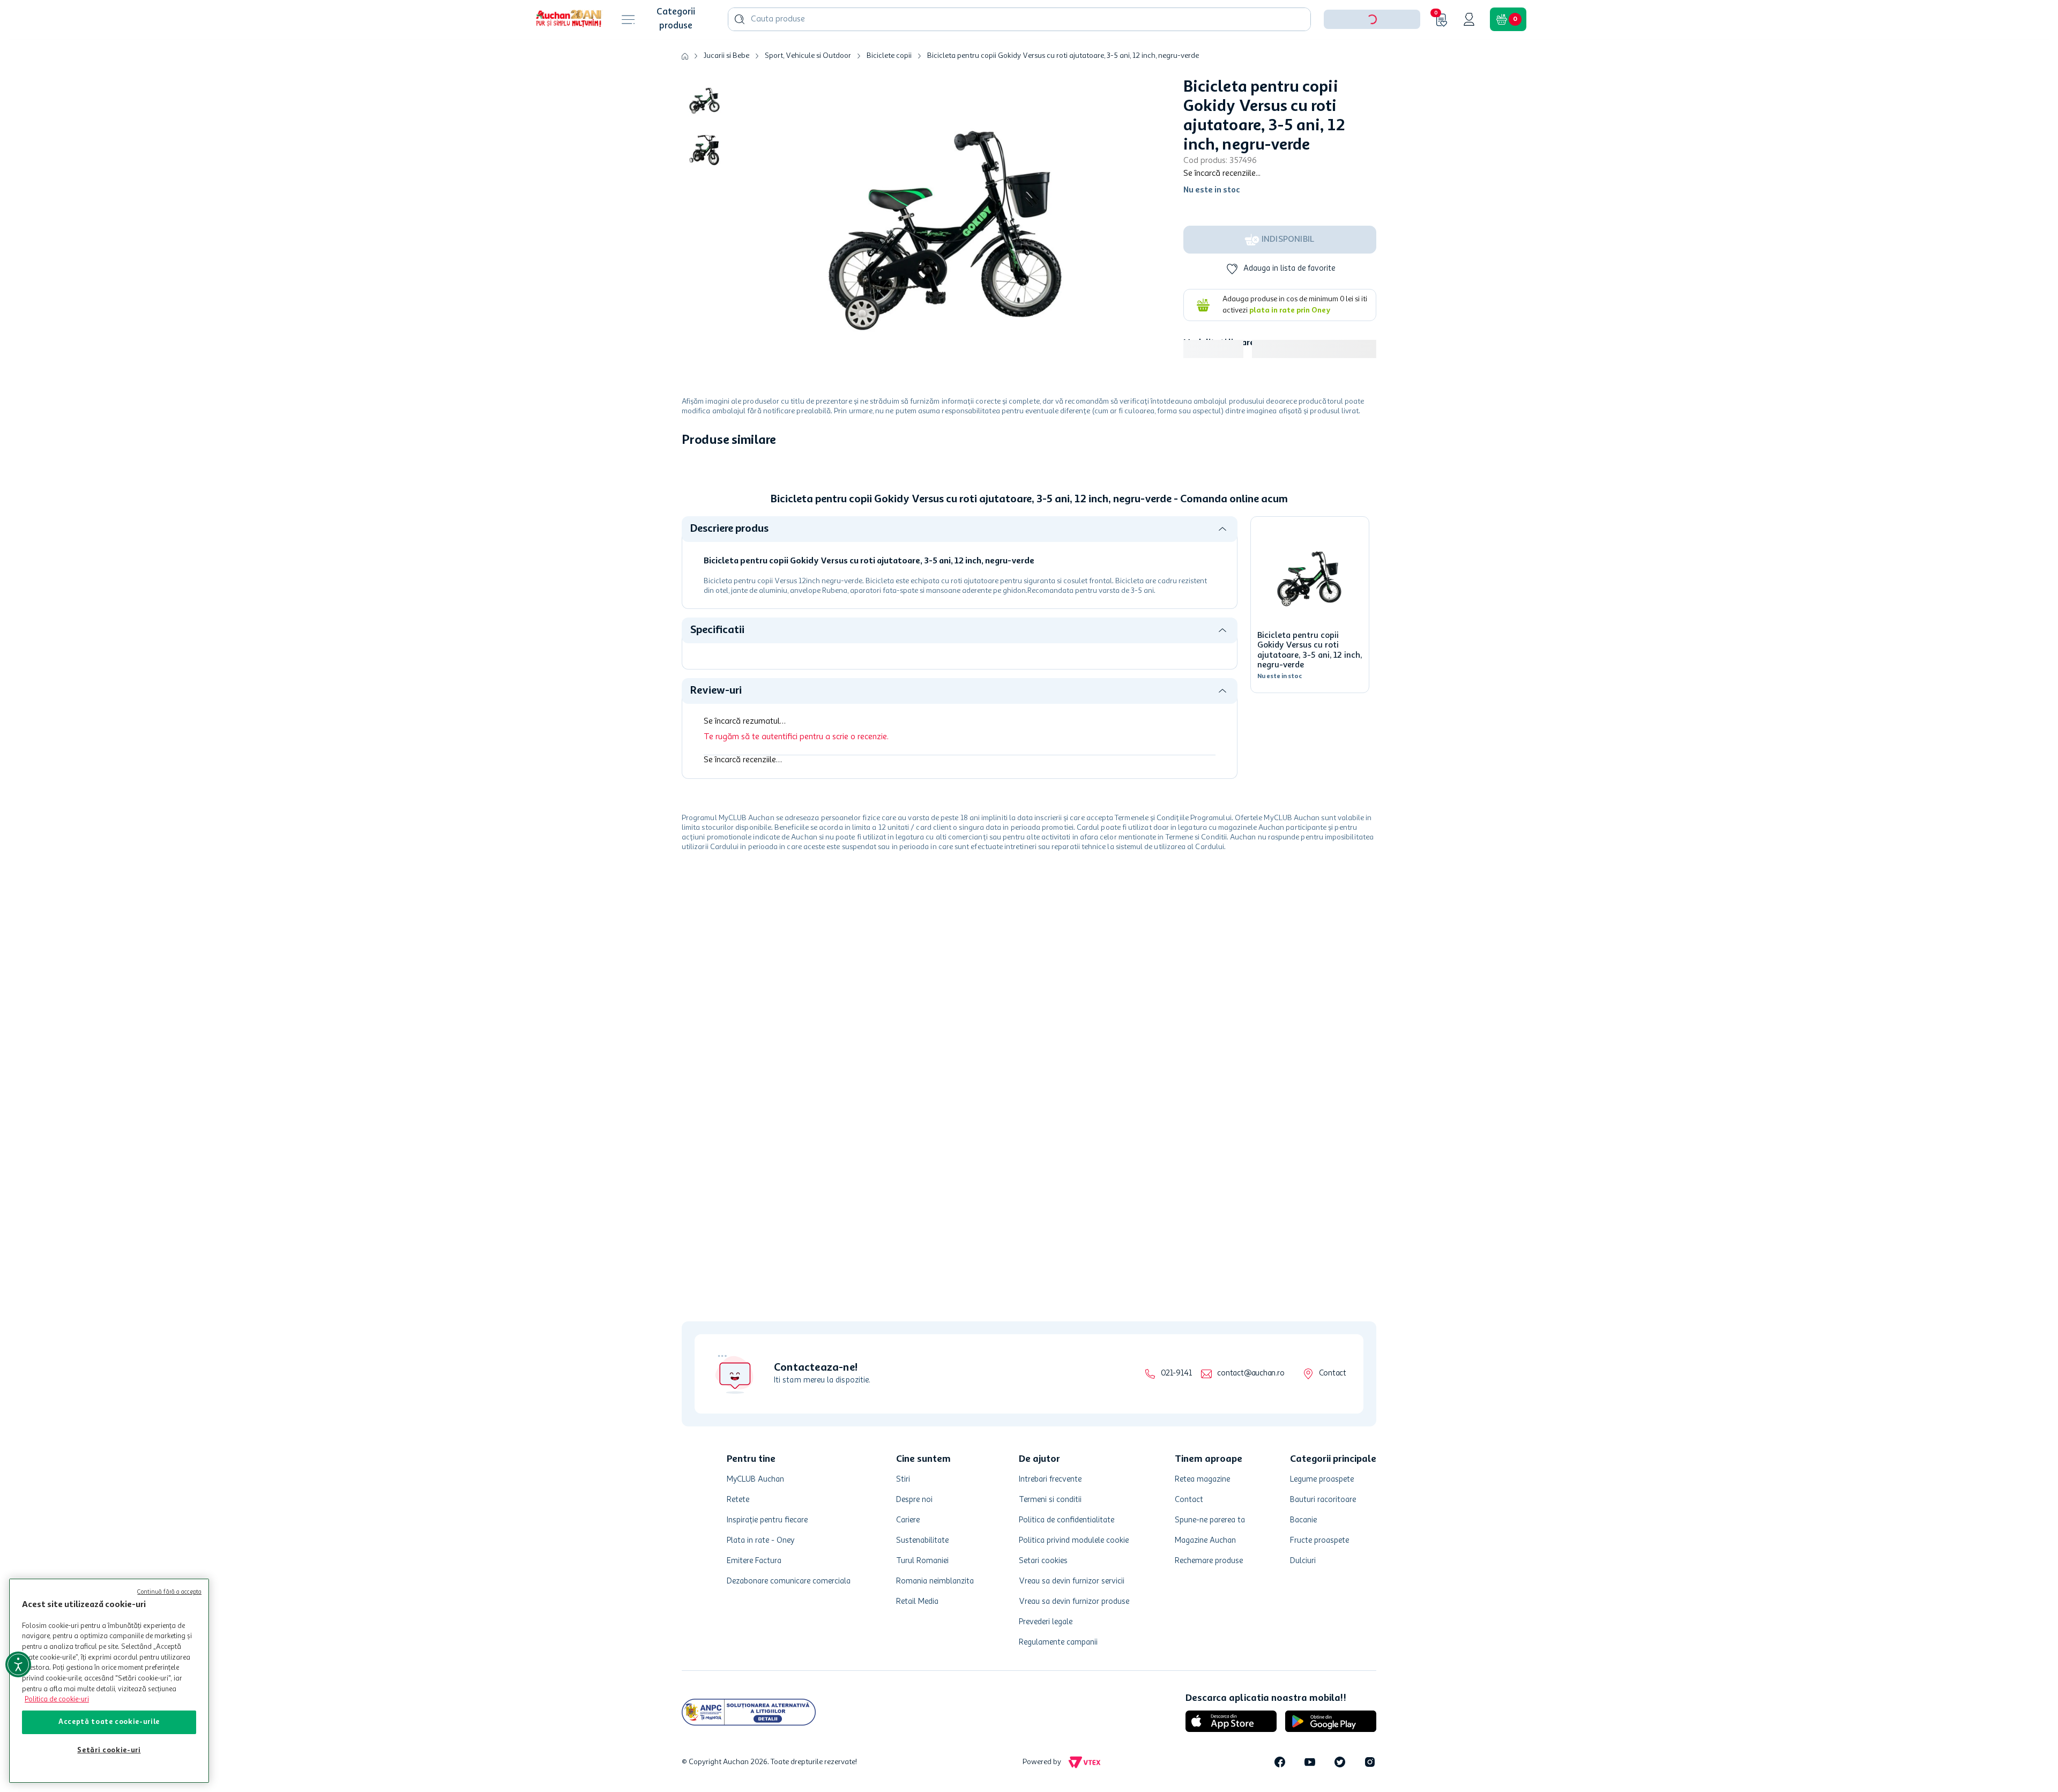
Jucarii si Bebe (726, 89)
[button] (1372, 53)
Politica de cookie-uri (57, 1700)
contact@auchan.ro (1251, 1374)
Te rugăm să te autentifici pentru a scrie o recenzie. (796, 948)
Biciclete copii (889, 89)
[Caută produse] (740, 53)
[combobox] (1019, 53)
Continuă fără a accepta (169, 1592)
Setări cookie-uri (109, 1750)
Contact (1333, 1374)
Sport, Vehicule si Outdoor (808, 89)
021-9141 (1176, 1374)
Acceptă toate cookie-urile (109, 1722)
